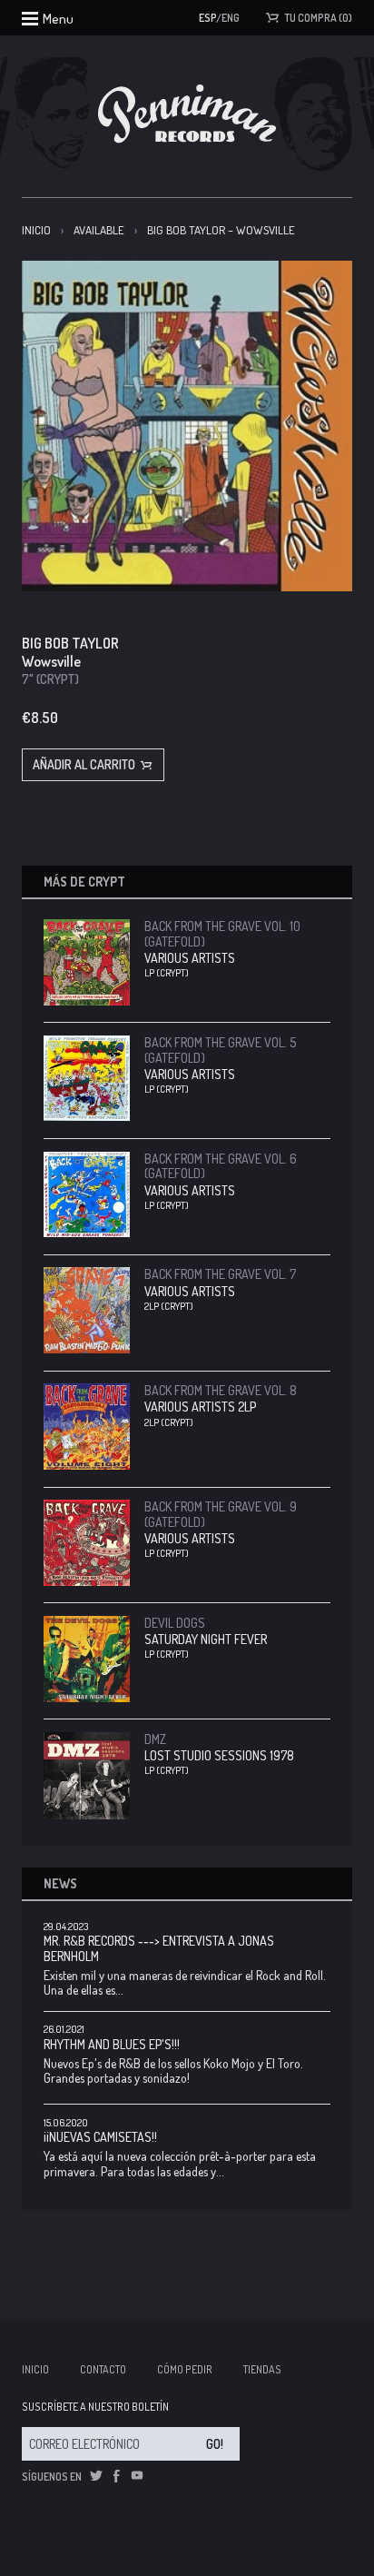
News (60, 1883)
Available (99, 230)
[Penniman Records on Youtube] (137, 2476)
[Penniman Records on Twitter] (96, 2476)
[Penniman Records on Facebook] (116, 2476)
